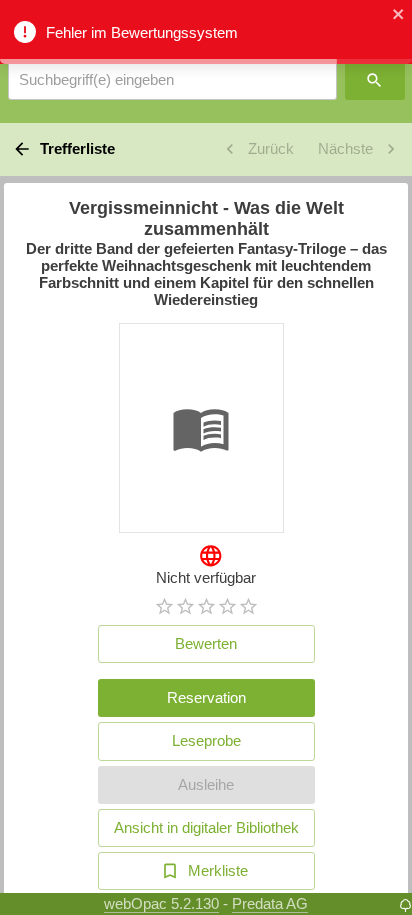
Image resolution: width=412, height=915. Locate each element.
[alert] (206, 32)
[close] (399, 15)
